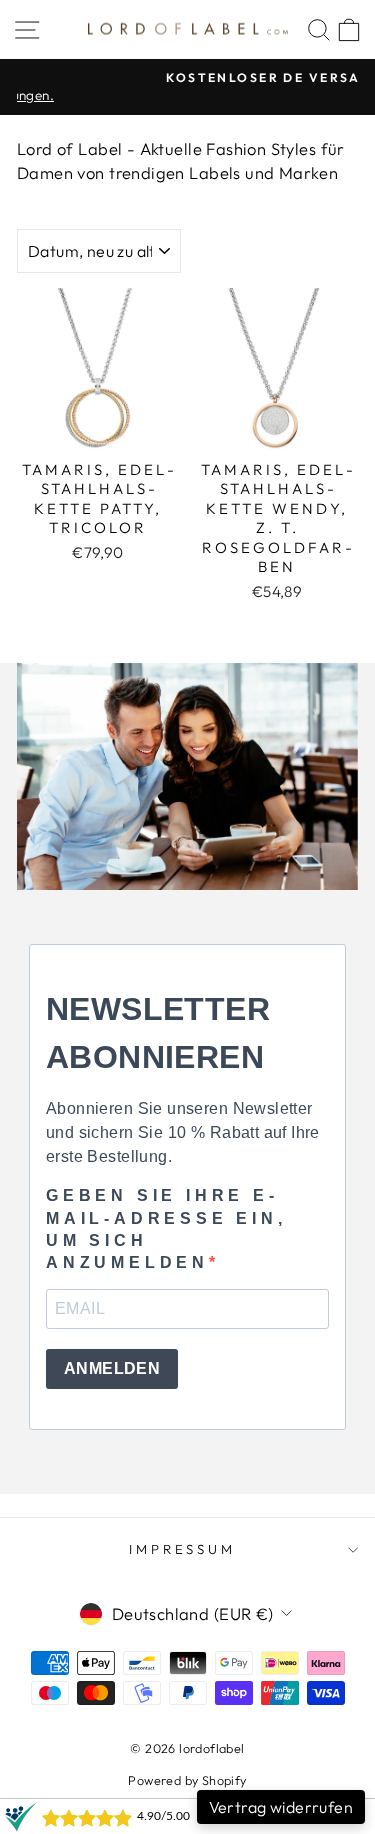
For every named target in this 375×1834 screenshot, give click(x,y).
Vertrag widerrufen (281, 1807)
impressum (183, 1549)
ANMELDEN (112, 1368)
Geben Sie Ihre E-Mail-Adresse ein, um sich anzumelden (166, 1229)
